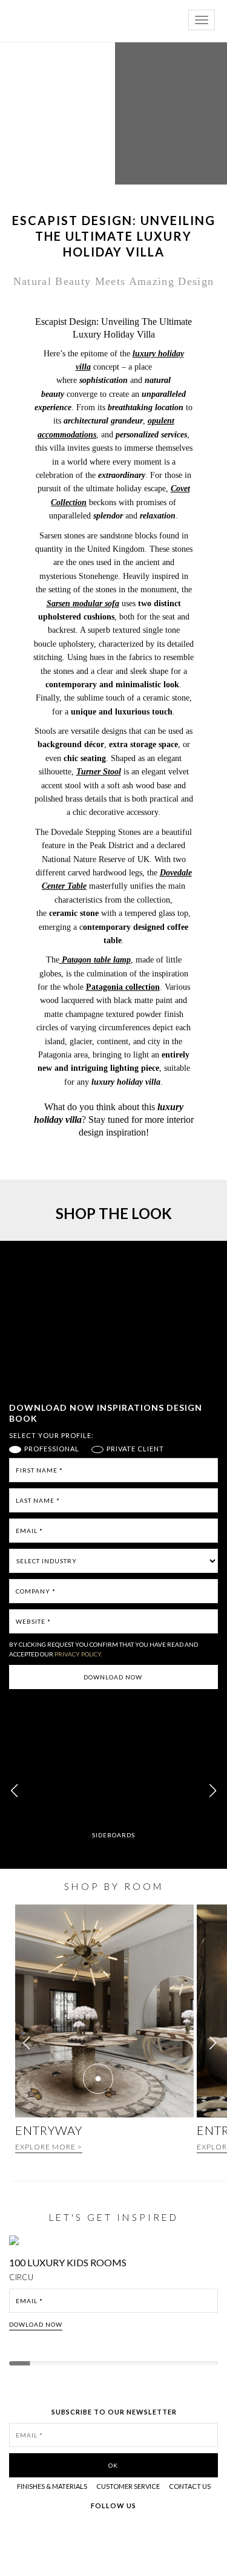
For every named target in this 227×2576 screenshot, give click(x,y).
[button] (213, 1791)
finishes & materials (52, 2486)
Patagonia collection (123, 987)
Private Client (135, 1449)
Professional (52, 1449)
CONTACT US (190, 2486)
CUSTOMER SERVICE (128, 2486)
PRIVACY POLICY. (78, 1654)
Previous (19, 2293)
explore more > (49, 2147)
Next (214, 2293)
